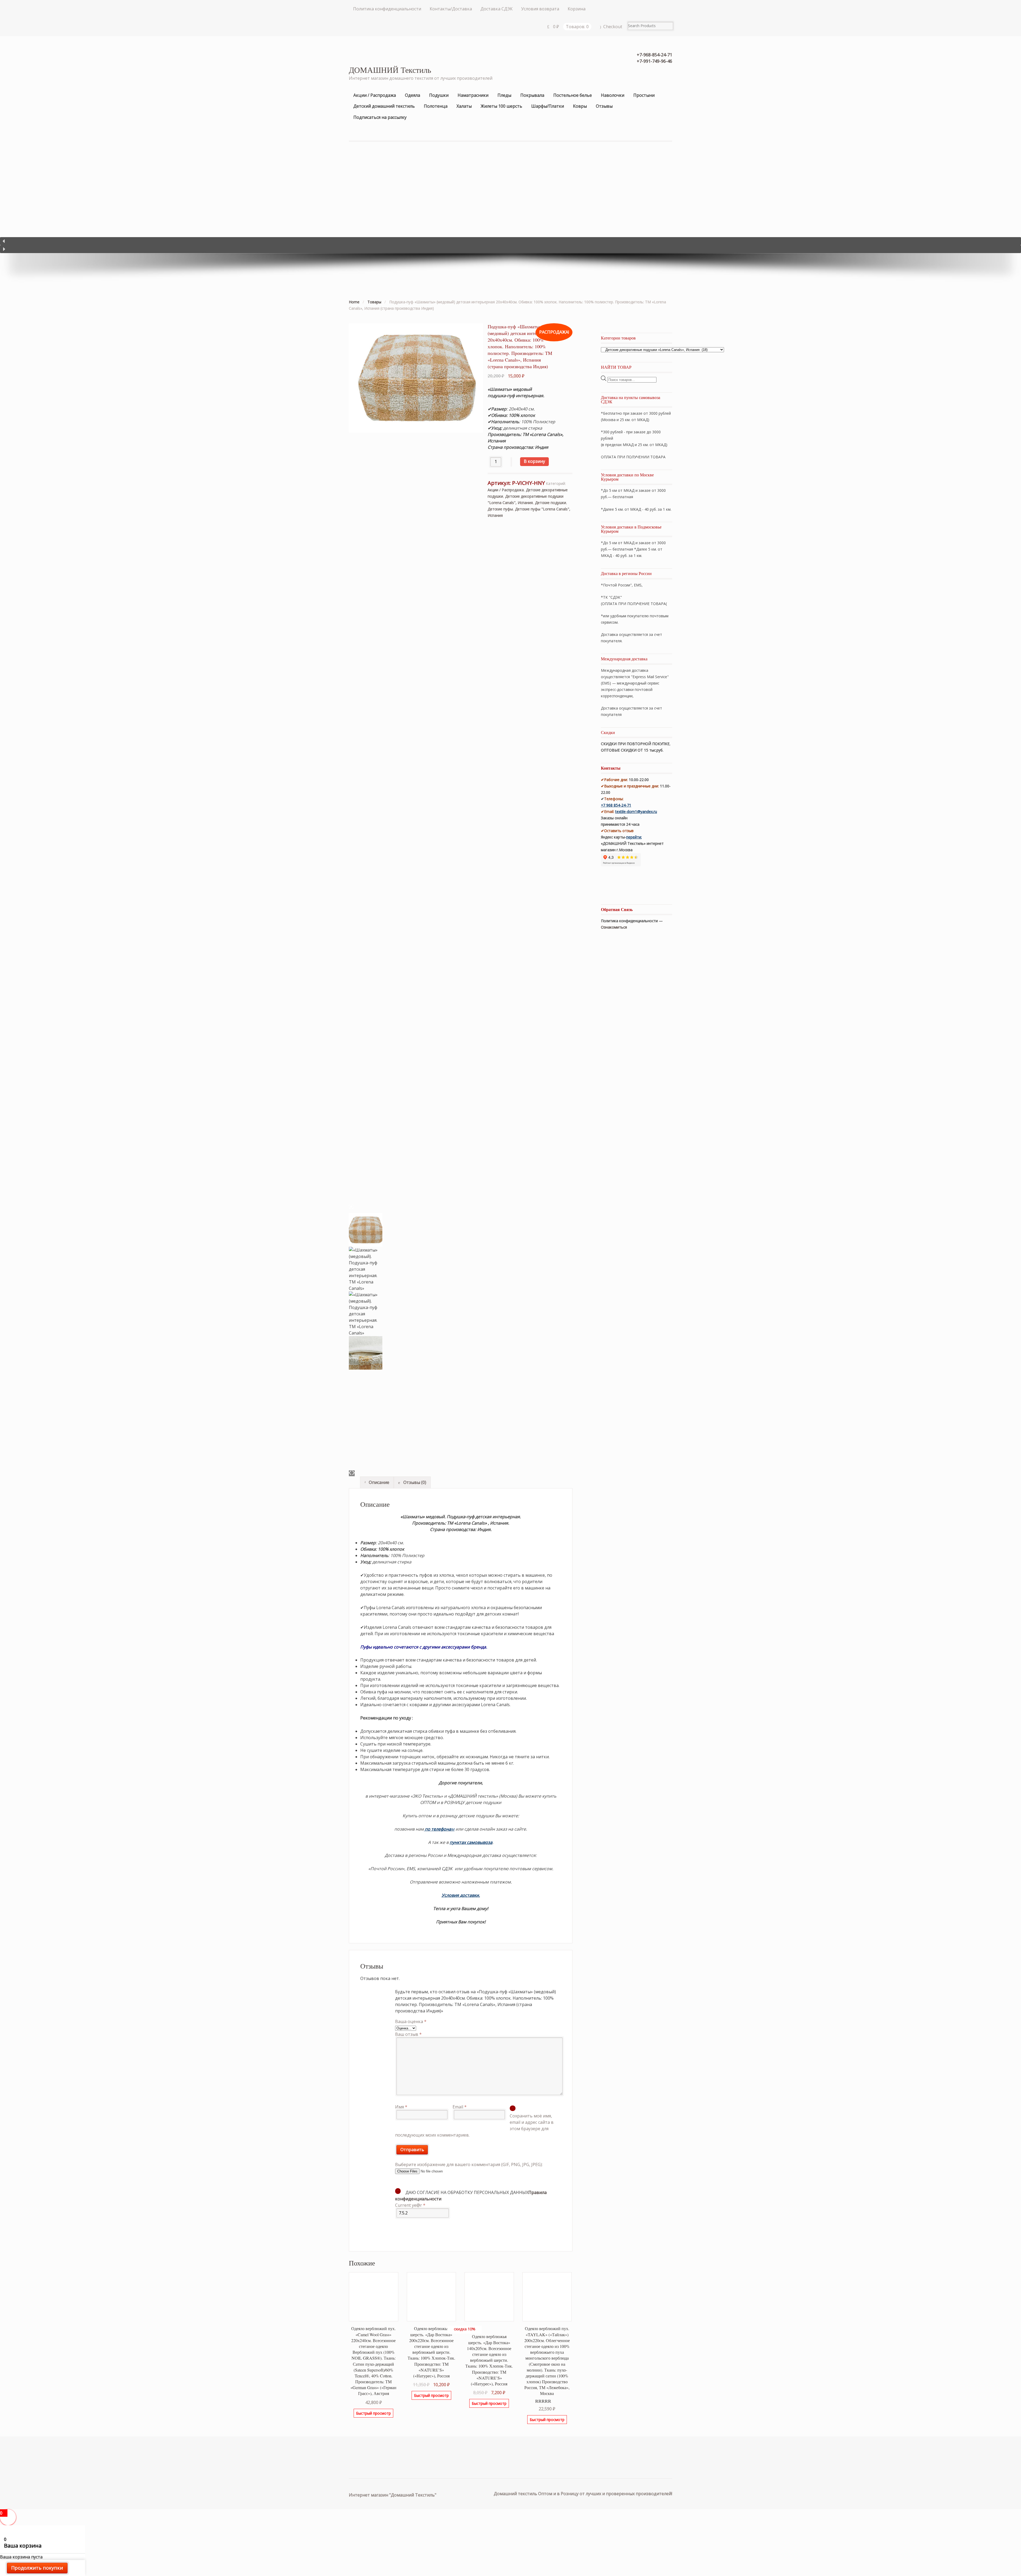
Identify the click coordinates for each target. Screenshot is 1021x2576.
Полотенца (436, 106)
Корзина (577, 9)
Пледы (504, 95)
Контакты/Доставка (451, 9)
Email (460, 2107)
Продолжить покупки (37, 2568)
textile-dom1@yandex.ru (636, 811)
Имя (401, 2107)
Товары (374, 302)
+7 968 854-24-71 (616, 805)
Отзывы (604, 106)
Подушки (439, 95)
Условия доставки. (461, 1895)
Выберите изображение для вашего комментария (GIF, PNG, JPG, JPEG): (469, 2164)
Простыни (644, 95)
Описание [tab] (378, 1482)
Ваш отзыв (408, 2034)
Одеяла (413, 95)
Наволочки (613, 95)
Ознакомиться (614, 927)
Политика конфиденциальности (387, 9)
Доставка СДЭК (497, 9)
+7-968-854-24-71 (654, 55)
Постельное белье (573, 95)
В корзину (534, 461)
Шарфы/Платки (548, 106)
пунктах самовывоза (471, 1842)
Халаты (464, 106)
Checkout (613, 27)
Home (354, 302)
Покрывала (532, 95)
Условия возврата (540, 9)
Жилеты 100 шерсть (501, 106)
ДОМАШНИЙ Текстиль (390, 70)
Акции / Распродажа (375, 95)
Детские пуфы (500, 509)
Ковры (580, 106)
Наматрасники (473, 95)
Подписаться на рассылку (380, 117)
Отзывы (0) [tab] (414, 1482)
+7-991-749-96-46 (654, 61)
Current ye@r (410, 2205)
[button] (510, 241)
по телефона (438, 1829)
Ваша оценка (411, 2021)
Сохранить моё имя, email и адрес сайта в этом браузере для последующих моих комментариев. (474, 2125)
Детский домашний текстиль (384, 106)
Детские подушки (551, 503)
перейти (634, 837)
